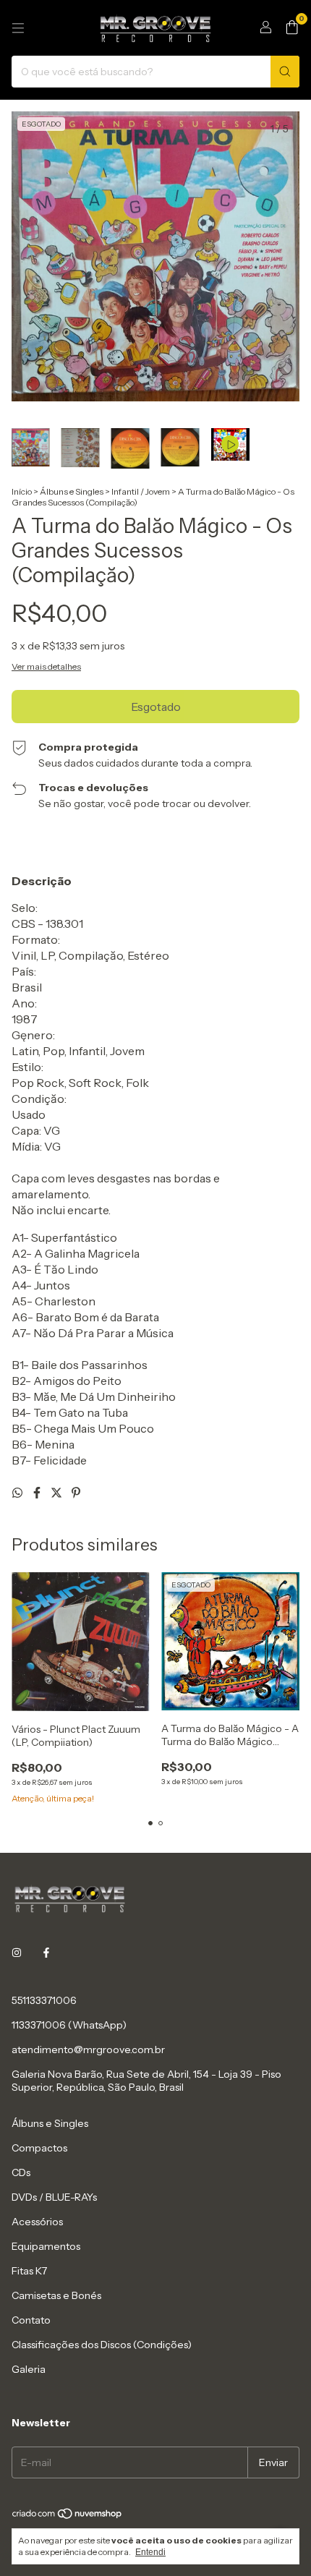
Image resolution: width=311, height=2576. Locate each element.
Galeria (29, 2369)
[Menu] (18, 28)
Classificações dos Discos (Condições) (102, 2345)
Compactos (39, 2148)
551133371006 (44, 2000)
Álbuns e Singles (72, 491)
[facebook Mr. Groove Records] (46, 1953)
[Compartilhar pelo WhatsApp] (18, 1493)
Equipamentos (46, 2246)
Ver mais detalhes (46, 666)
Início (22, 491)
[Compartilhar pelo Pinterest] (76, 1493)
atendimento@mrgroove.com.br (88, 2050)
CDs (21, 2172)
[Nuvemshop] (68, 2516)
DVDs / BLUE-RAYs (54, 2197)
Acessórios (37, 2222)
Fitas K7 (29, 2271)
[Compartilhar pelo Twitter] (57, 1493)
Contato (31, 2320)
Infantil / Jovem (141, 491)
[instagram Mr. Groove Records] (17, 1953)
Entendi (150, 2552)
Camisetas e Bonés (56, 2295)
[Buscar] (285, 72)
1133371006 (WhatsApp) (69, 2025)
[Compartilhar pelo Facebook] (38, 1493)
